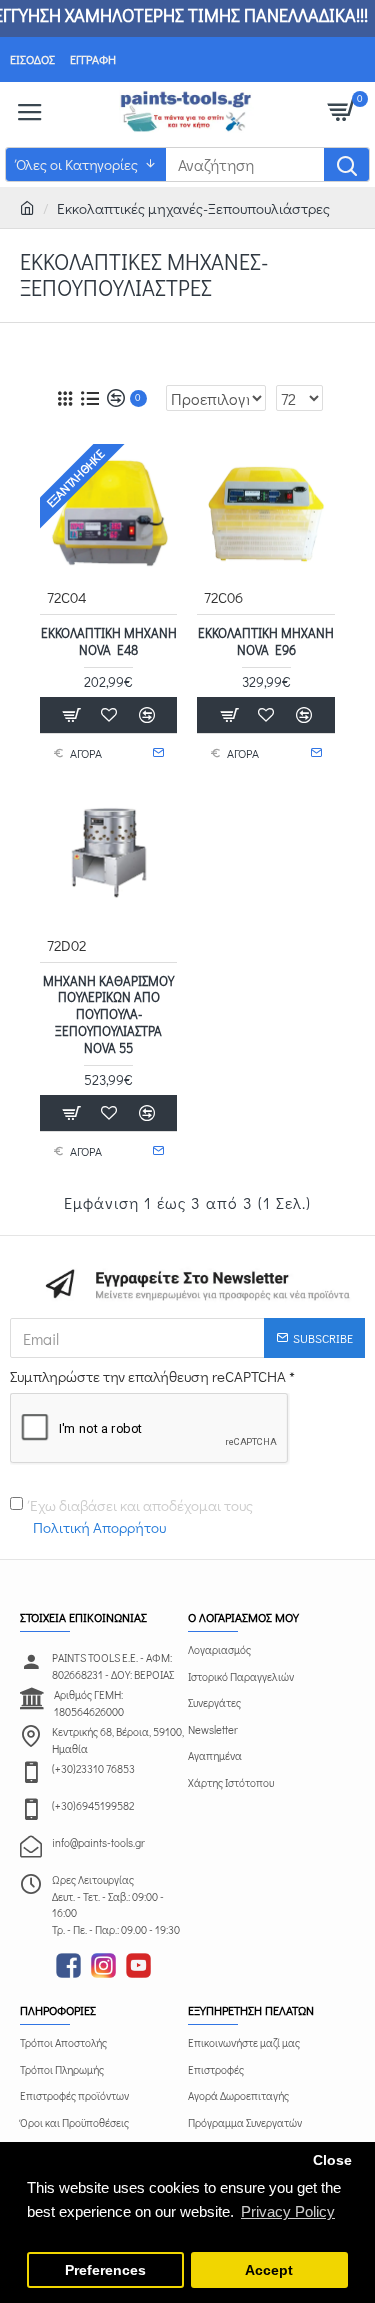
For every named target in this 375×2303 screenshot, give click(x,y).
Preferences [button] (105, 2270)
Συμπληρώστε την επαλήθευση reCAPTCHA (148, 1376)
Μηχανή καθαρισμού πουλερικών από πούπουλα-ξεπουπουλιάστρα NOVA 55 (108, 1015)
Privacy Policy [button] (288, 2211)
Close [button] (332, 2160)
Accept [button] (269, 2270)
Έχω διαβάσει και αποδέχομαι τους (141, 1516)
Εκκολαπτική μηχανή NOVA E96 (266, 641)
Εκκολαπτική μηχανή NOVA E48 (109, 641)
